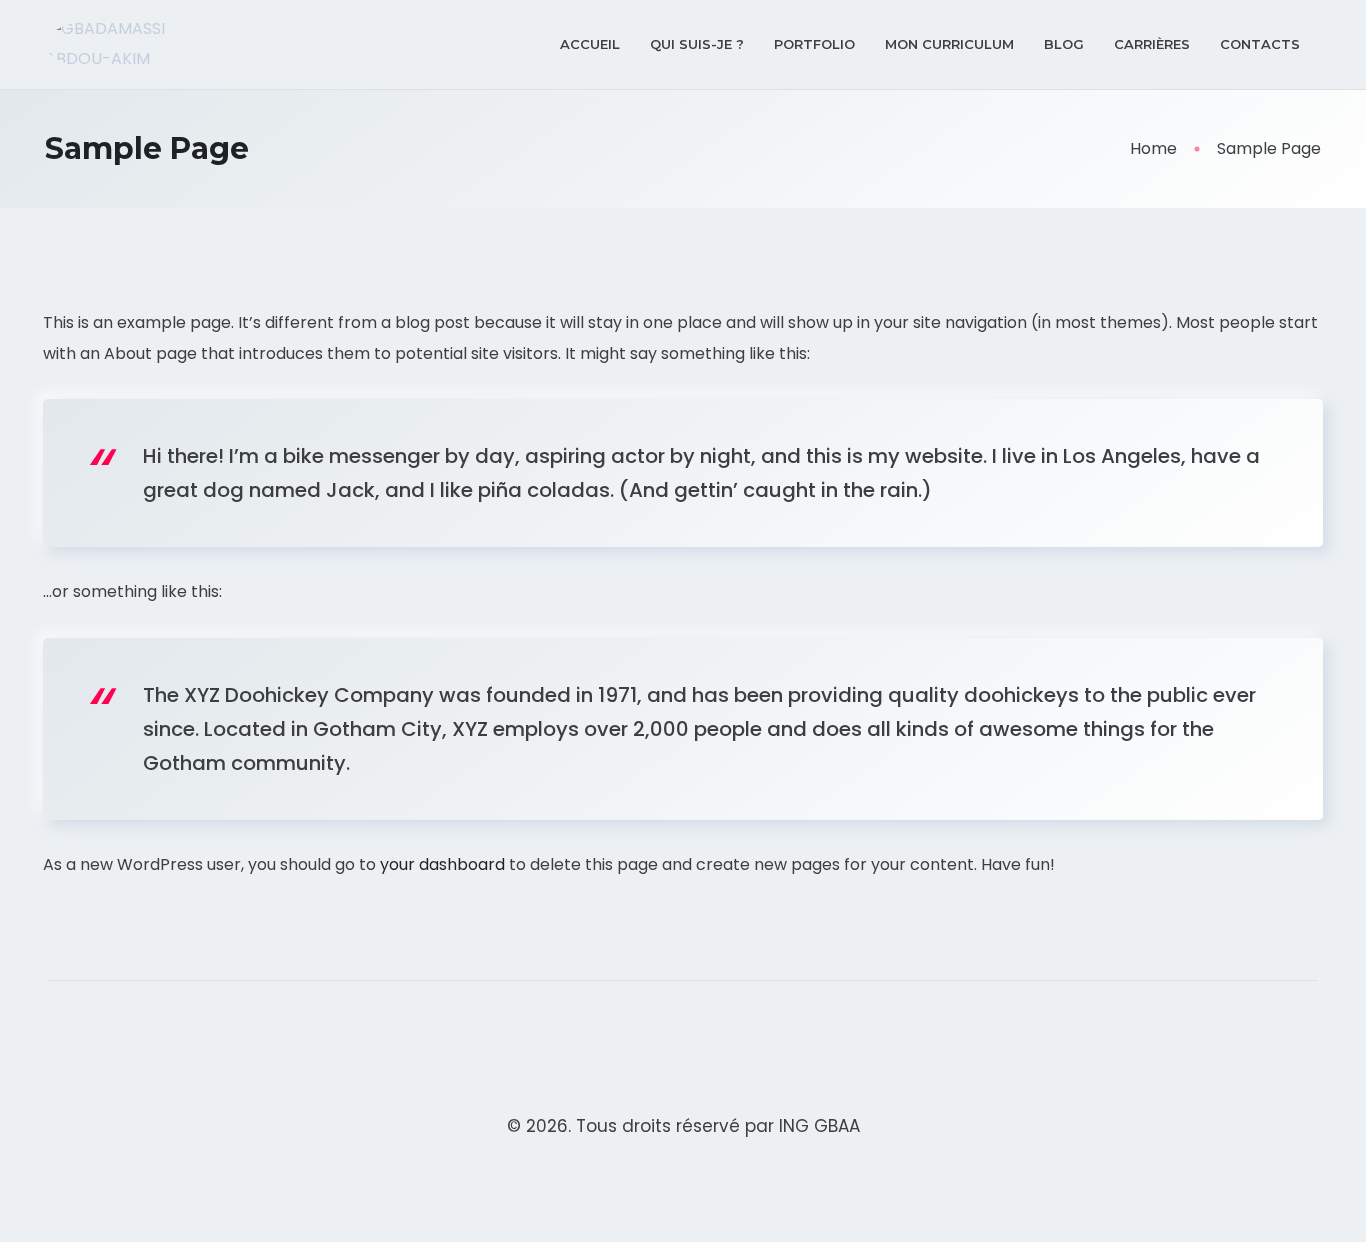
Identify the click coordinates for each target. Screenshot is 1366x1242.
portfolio (814, 44)
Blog (1064, 44)
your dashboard (442, 864)
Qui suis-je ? (697, 44)
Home (1153, 148)
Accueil (590, 44)
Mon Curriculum (949, 44)
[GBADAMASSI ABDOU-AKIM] (139, 44)
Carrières (1152, 44)
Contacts (1260, 44)
